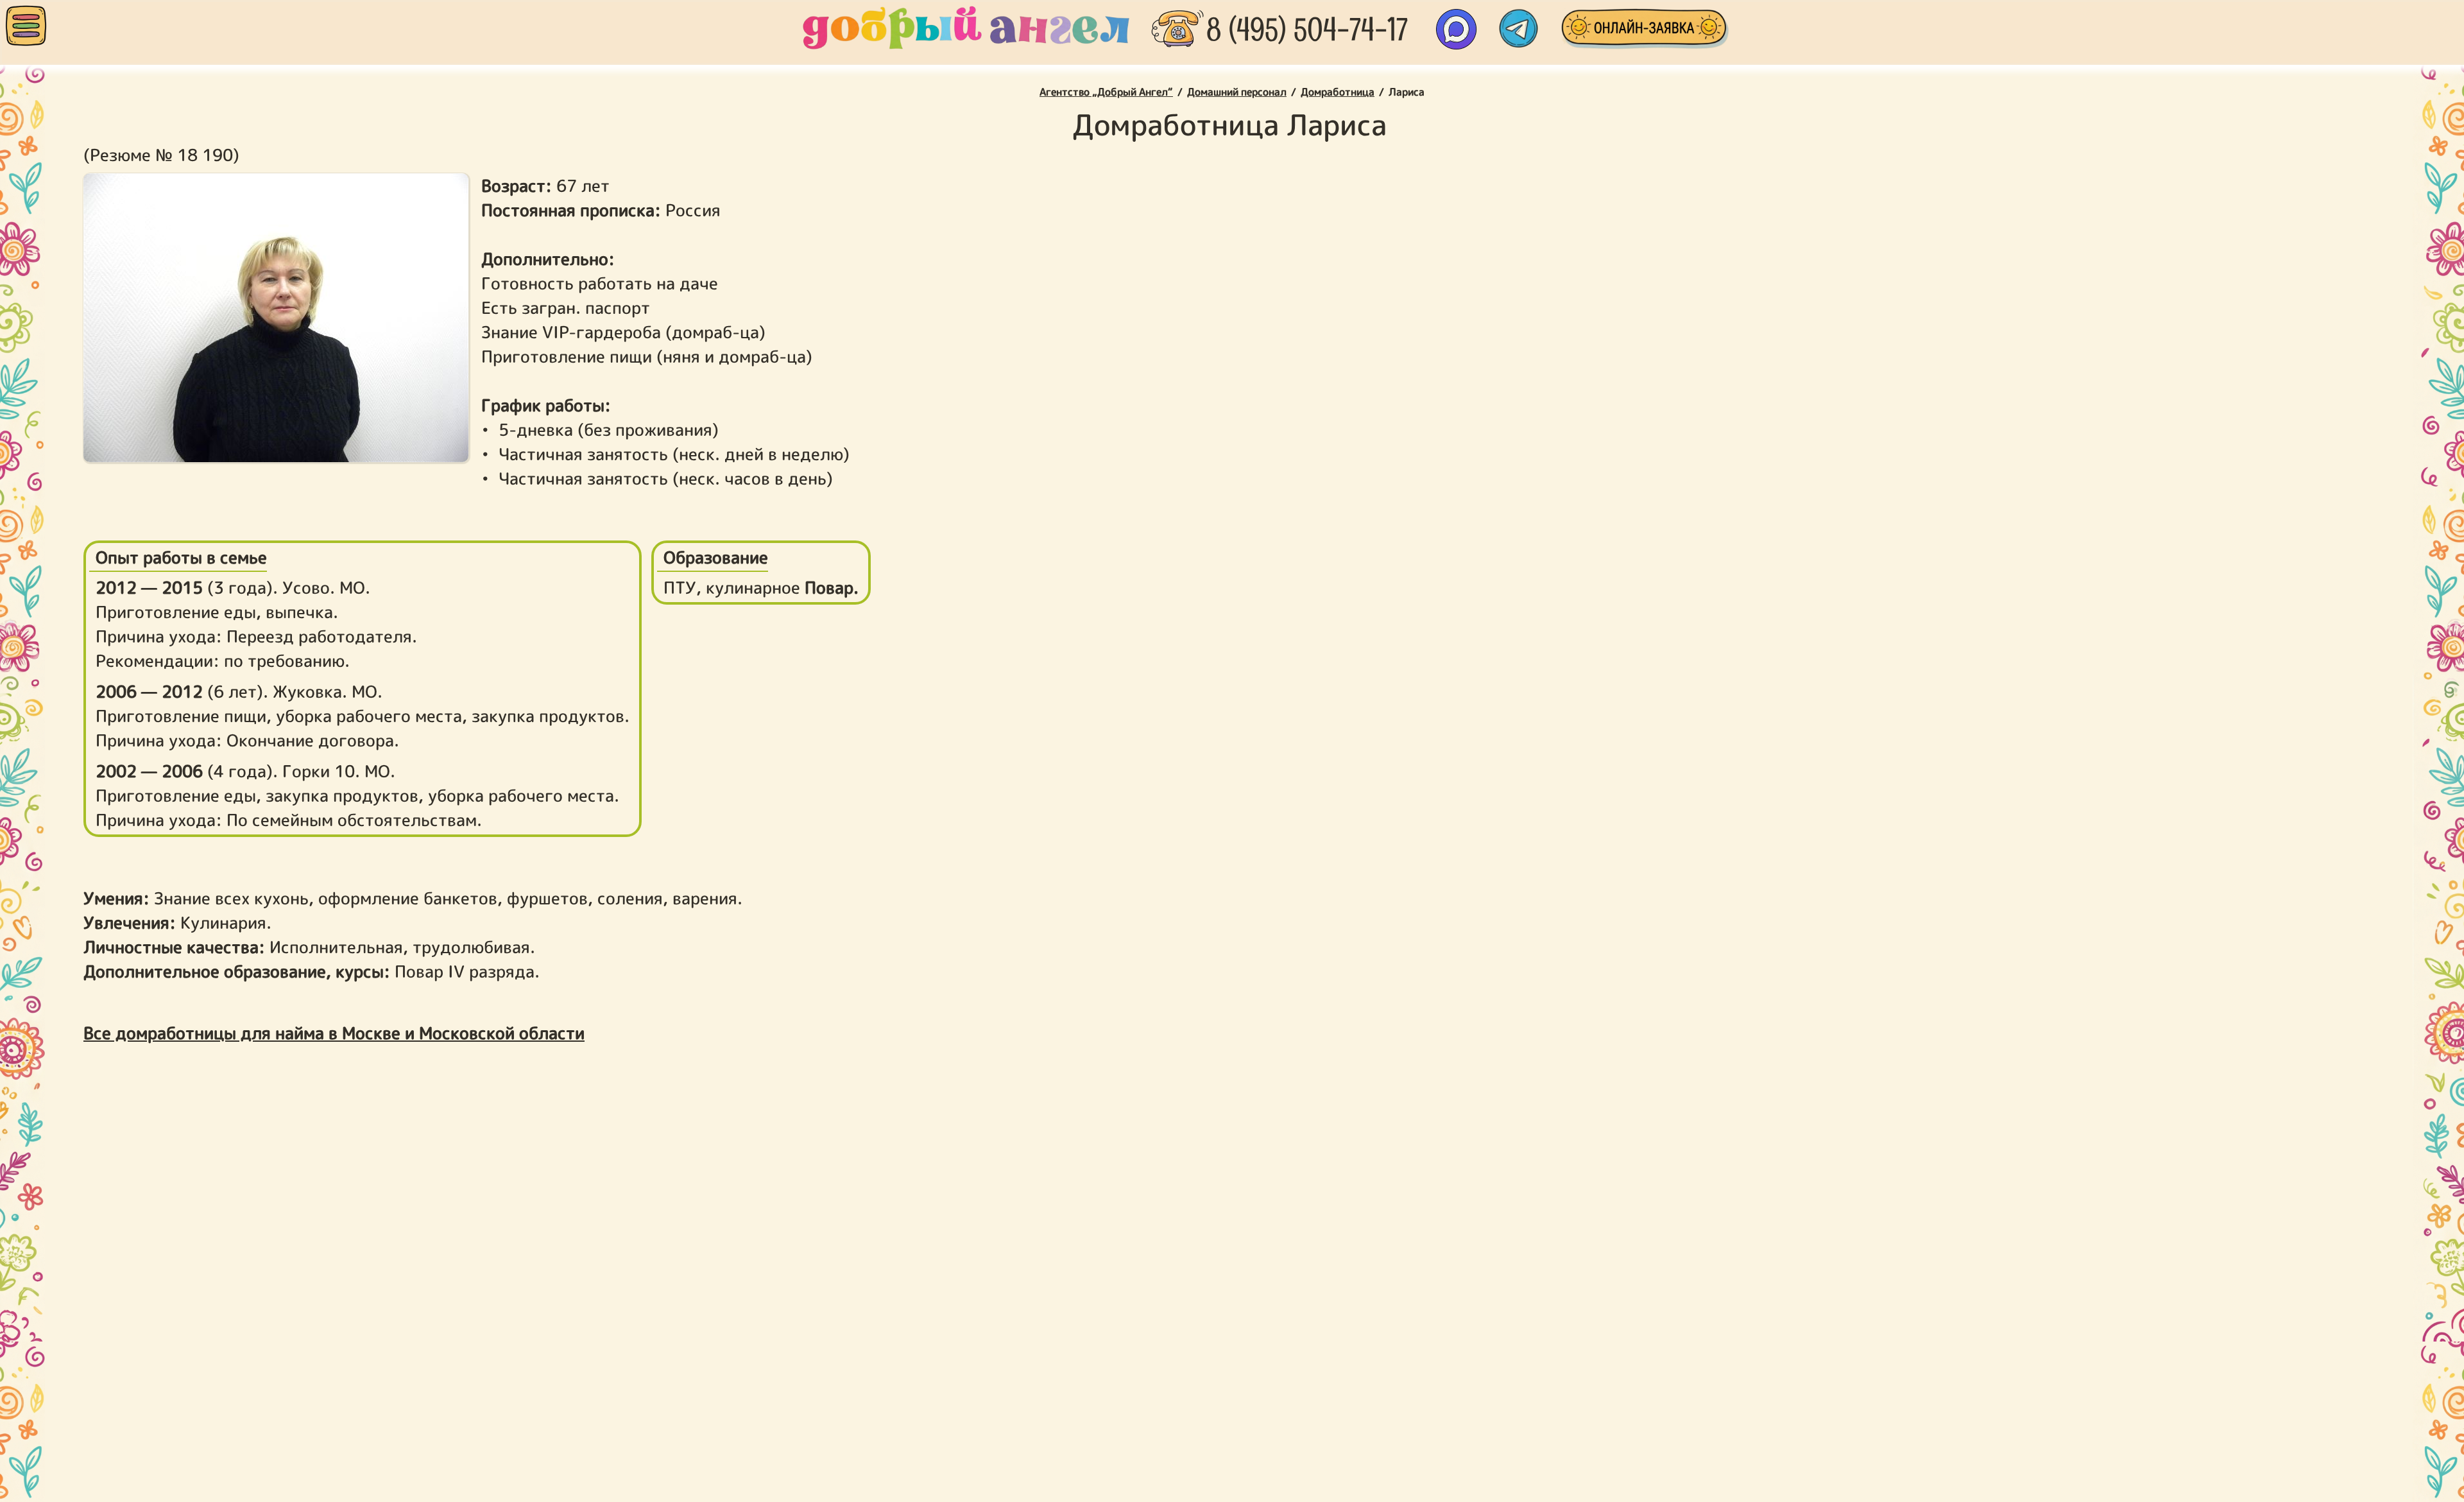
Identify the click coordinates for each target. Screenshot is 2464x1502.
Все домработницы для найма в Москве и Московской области (334, 1033)
